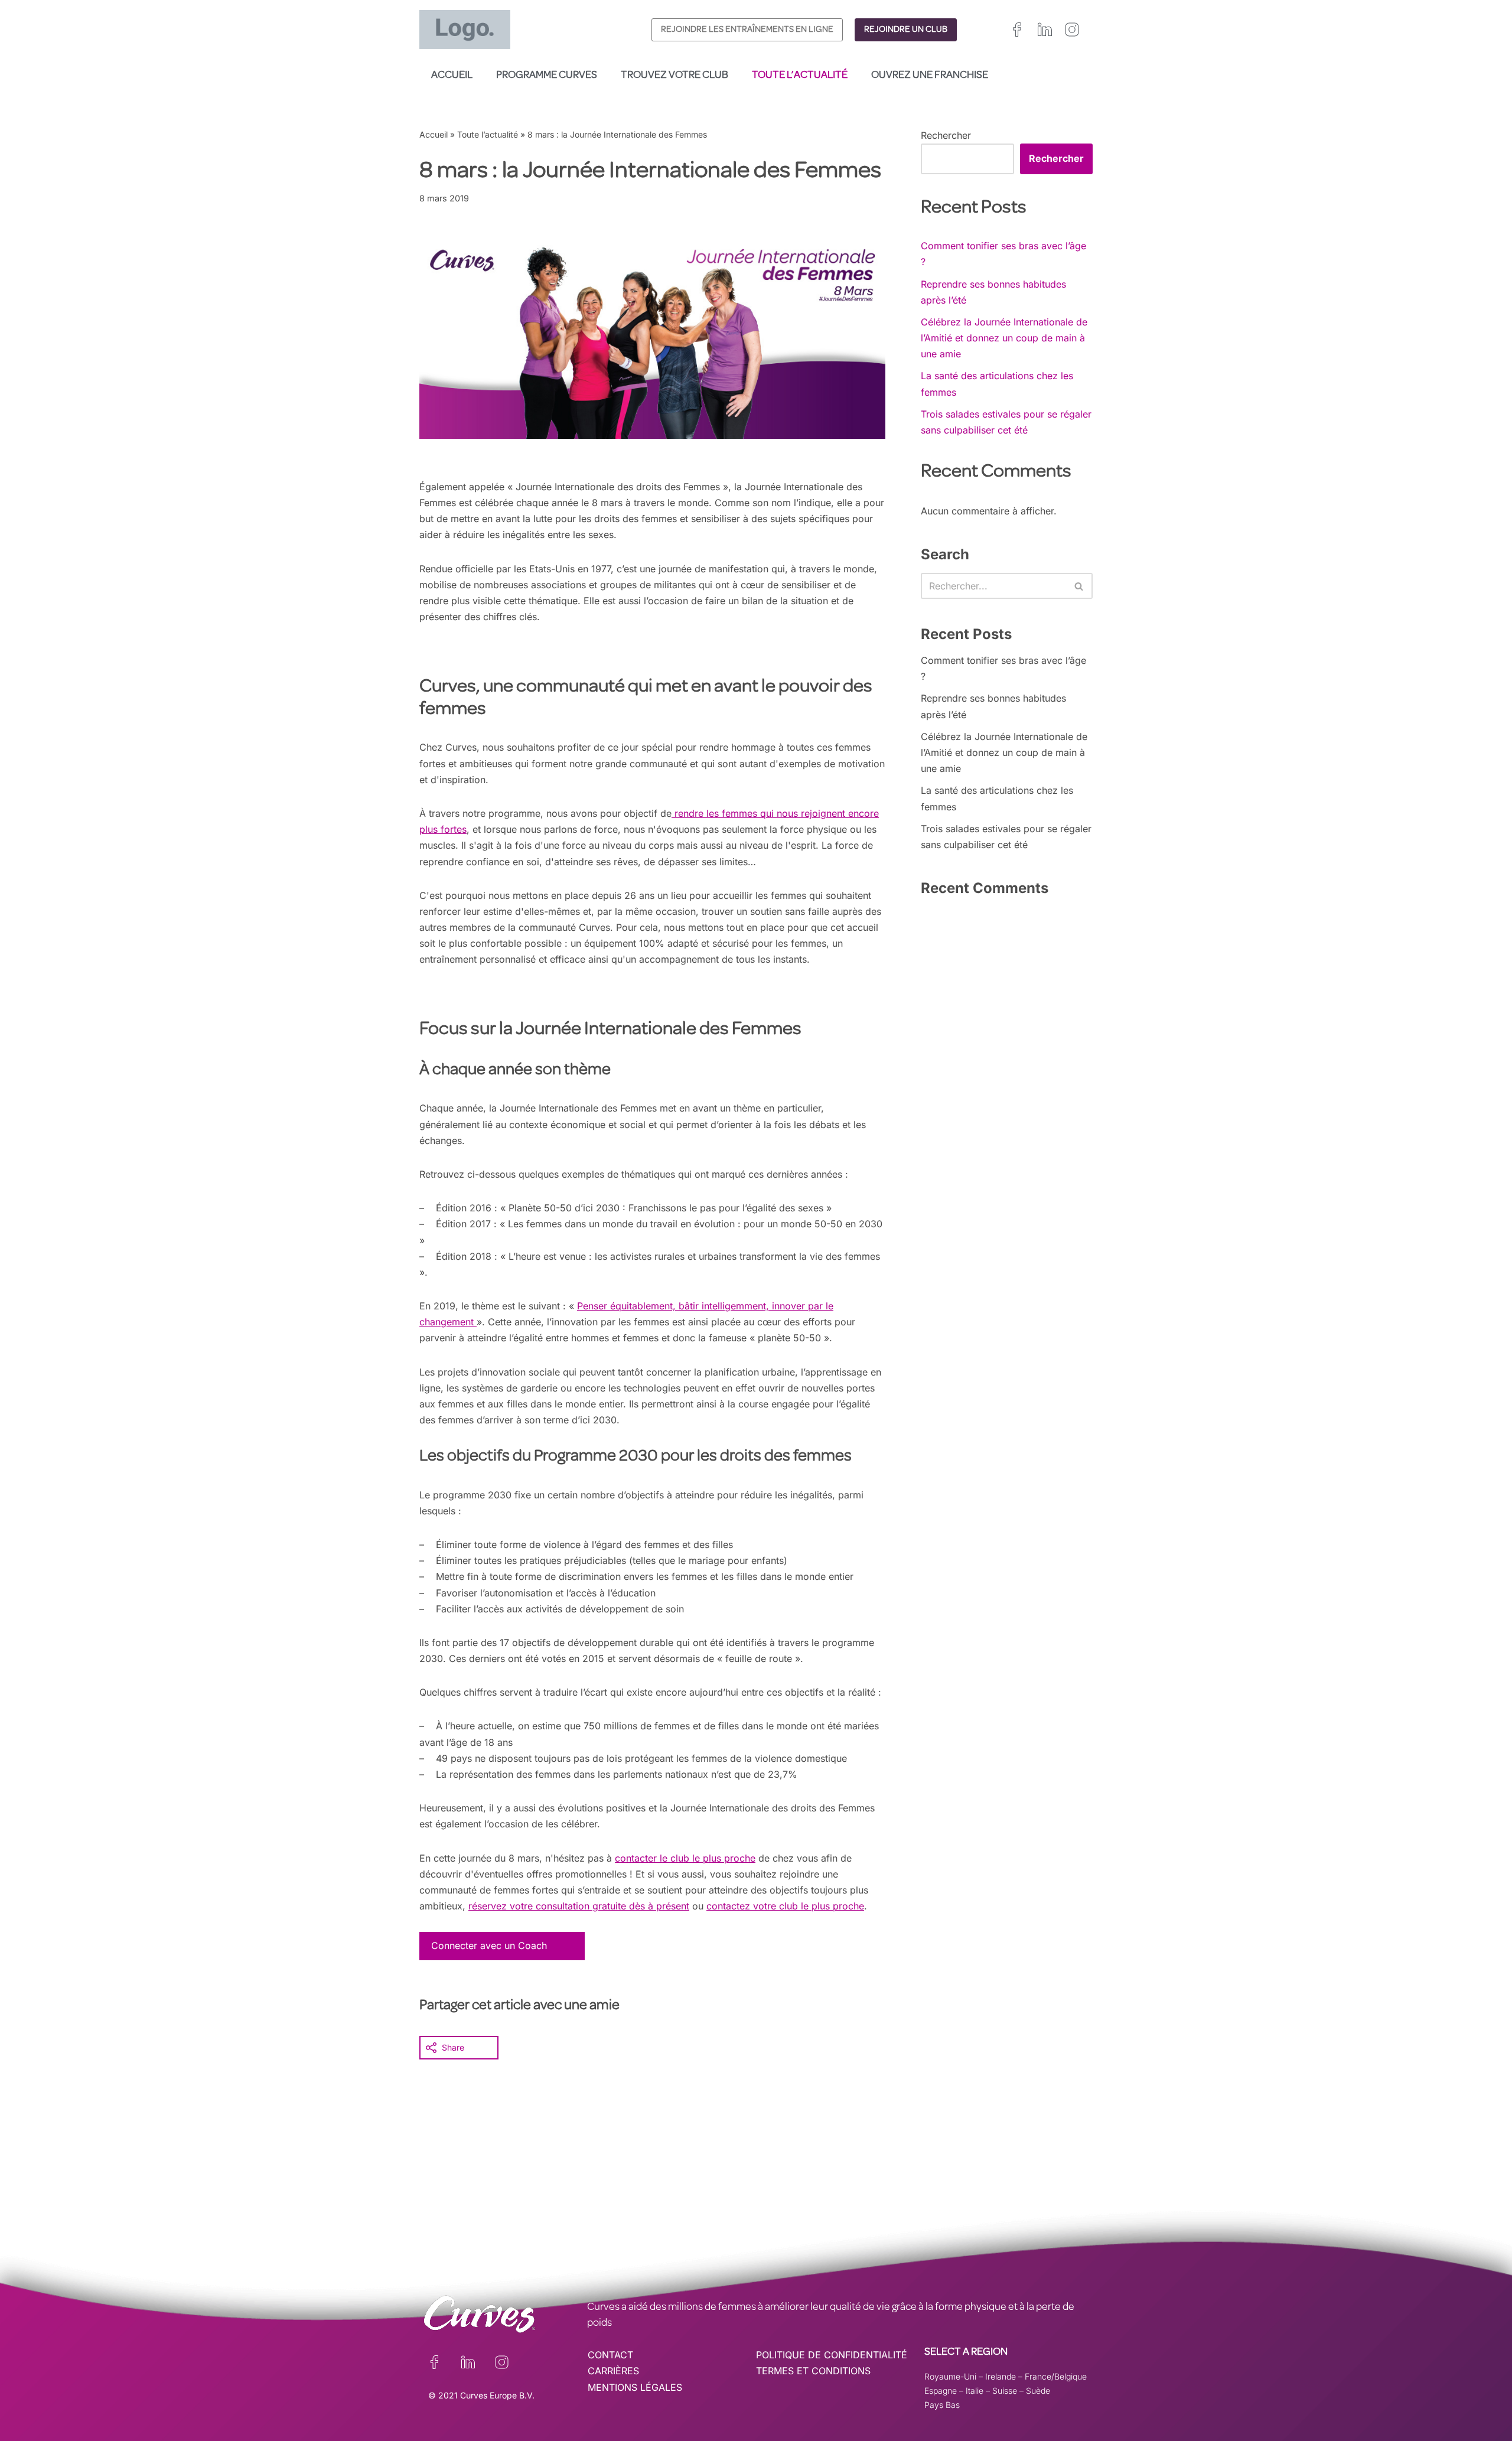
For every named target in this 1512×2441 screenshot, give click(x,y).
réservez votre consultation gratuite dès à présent (579, 1906)
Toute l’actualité (800, 76)
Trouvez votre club (674, 76)
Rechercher (946, 135)
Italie (975, 2391)
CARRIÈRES (613, 2371)
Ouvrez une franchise (930, 76)
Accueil (452, 76)
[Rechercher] (1079, 586)
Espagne (941, 2391)
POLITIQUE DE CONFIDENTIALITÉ (832, 2355)
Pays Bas (942, 2405)
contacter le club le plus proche (685, 1858)
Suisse (1005, 2391)
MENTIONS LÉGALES (635, 2387)
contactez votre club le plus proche (785, 1906)
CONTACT (610, 2355)
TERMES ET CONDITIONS (813, 2371)
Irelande (1001, 2376)
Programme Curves (547, 76)
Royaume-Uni (950, 2376)
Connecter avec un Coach (489, 1945)
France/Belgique (1056, 2376)
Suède (1038, 2391)
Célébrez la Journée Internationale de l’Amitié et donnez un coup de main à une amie (1004, 338)
